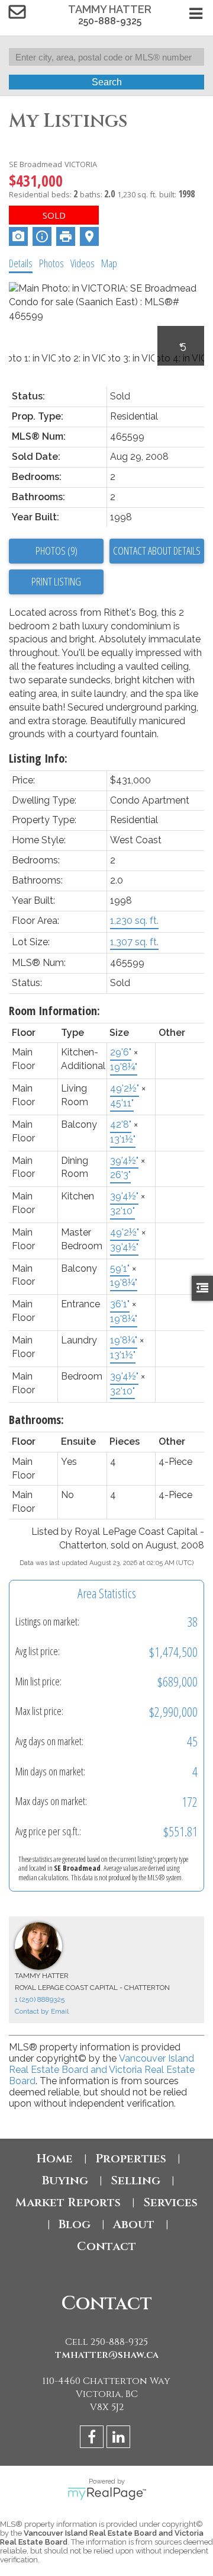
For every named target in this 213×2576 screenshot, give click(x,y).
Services (170, 2202)
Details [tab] (21, 263)
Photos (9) (57, 551)
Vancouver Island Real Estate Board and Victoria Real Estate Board (102, 2070)
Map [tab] (109, 263)
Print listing (56, 581)
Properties (131, 2159)
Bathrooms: (36, 1420)
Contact (106, 2246)
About (134, 2224)
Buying (65, 2180)
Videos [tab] (83, 263)
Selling (135, 2180)
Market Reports (68, 2202)
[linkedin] (120, 2439)
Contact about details (157, 551)
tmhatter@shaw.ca (107, 2355)
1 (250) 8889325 (40, 1999)
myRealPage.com (107, 2494)
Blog (75, 2224)
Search (107, 82)
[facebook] (93, 2439)
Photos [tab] (51, 263)
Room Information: (54, 1011)
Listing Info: (38, 758)
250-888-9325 (110, 21)
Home (55, 2159)
